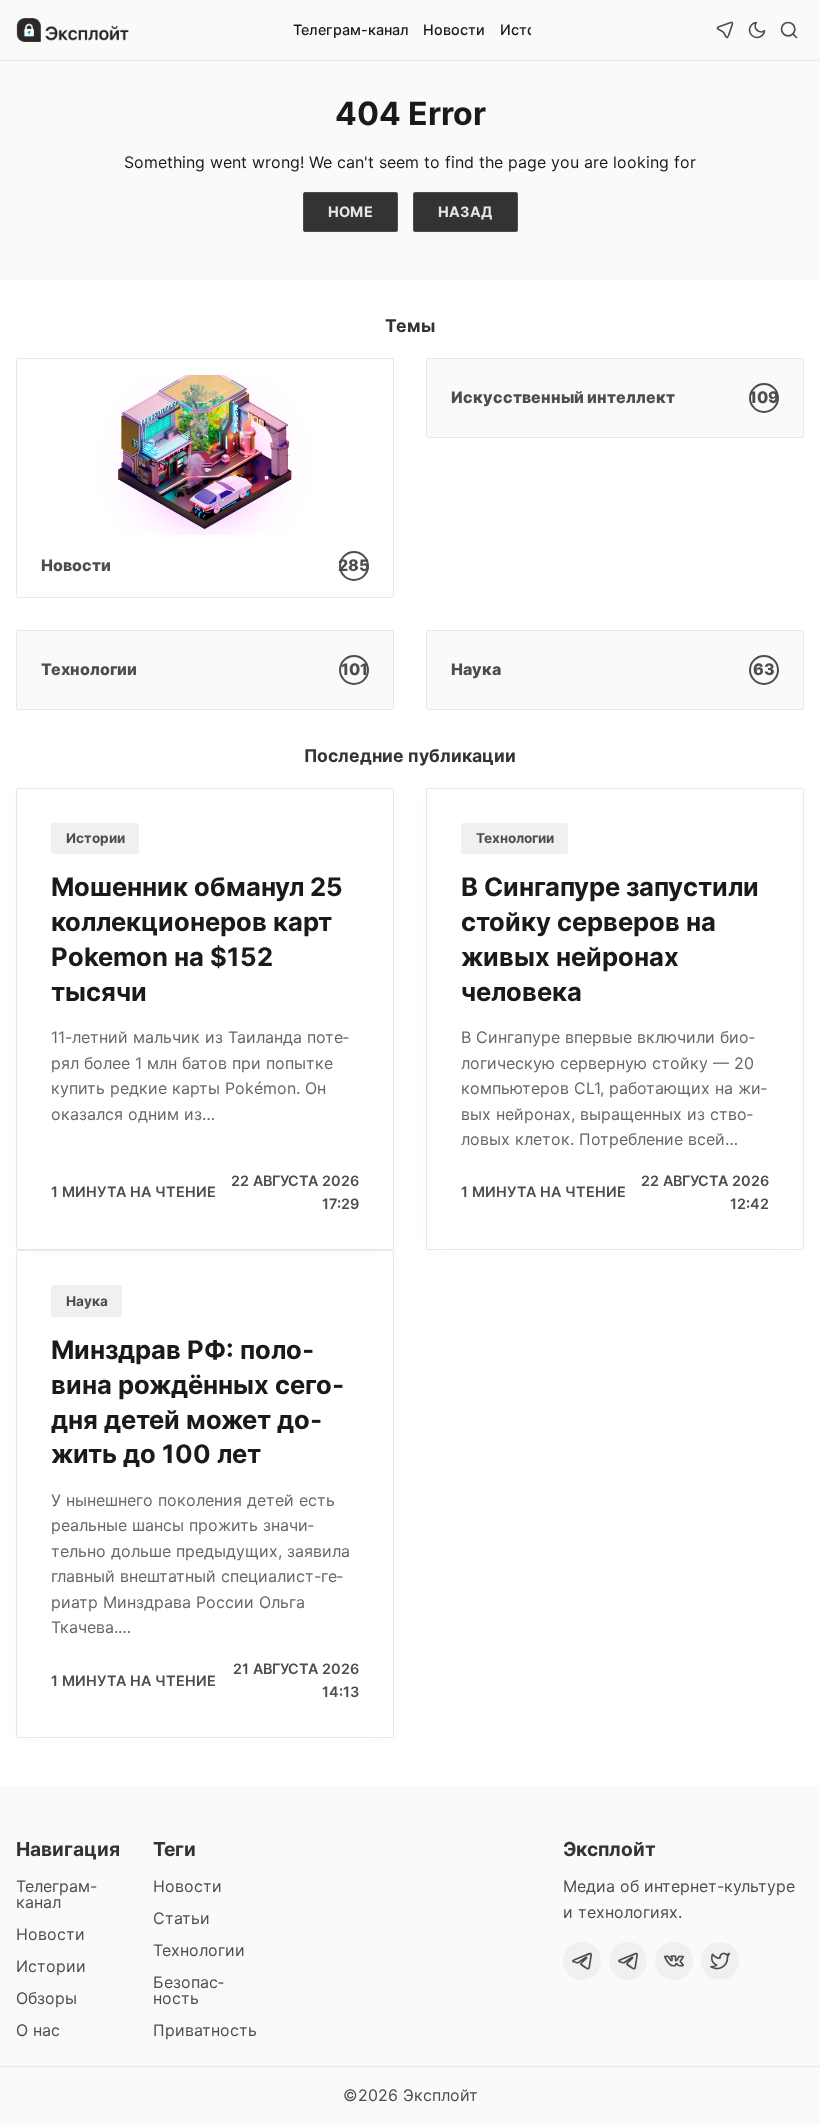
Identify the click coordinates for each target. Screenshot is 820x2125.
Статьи (181, 1918)
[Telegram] (582, 1961)
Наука (87, 1301)
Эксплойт (440, 2095)
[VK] (674, 1961)
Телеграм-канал (351, 29)
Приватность (205, 2030)
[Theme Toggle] (757, 30)
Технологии (515, 838)
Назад (465, 211)
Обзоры (46, 1998)
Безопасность (188, 1990)
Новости (454, 29)
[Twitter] (720, 1961)
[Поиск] (789, 30)
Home (351, 211)
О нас (38, 2030)
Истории (95, 838)
